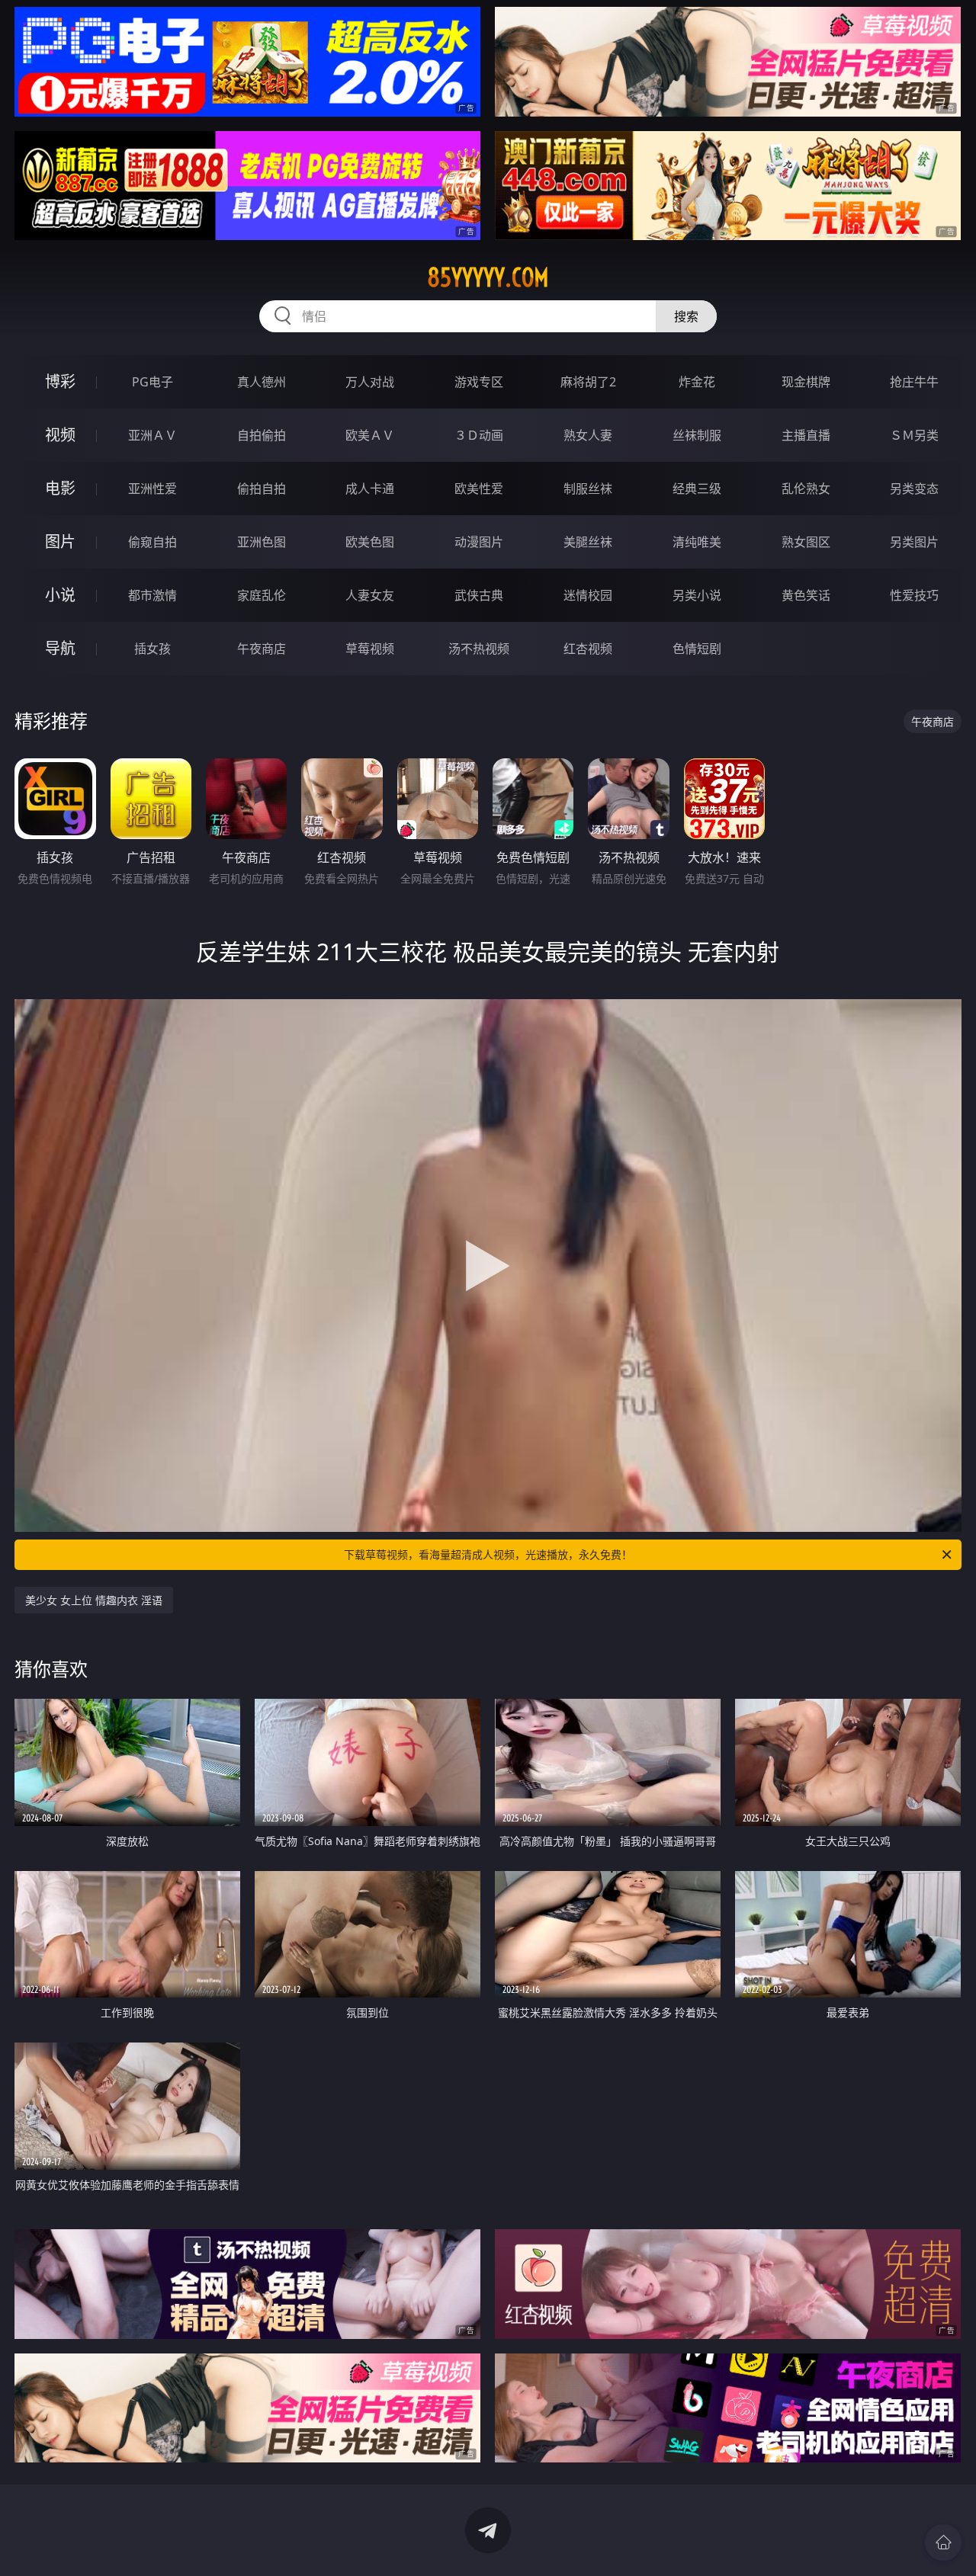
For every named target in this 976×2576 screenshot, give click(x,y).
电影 (60, 488)
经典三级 (697, 489)
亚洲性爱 (152, 489)
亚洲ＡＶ (152, 435)
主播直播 (806, 435)
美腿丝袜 (588, 542)
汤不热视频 (479, 649)
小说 (60, 595)
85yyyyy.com (488, 277)
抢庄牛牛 (914, 382)
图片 (60, 541)
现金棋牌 (806, 382)
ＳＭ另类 (914, 435)
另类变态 (914, 489)
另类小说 (697, 595)
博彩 (60, 381)
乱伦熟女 (806, 489)
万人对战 (370, 382)
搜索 (686, 316)
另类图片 (914, 542)
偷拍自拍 (262, 489)
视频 (60, 435)
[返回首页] (943, 2542)
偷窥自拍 (152, 542)
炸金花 (697, 382)
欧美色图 (370, 542)
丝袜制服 (697, 435)
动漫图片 (479, 542)
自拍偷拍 (262, 435)
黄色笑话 (806, 595)
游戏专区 (479, 382)
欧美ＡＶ (370, 435)
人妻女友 (370, 595)
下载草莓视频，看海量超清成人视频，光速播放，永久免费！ (488, 1554)
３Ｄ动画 (479, 435)
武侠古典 (479, 595)
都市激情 (152, 595)
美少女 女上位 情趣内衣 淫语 (94, 1600)
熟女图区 (806, 542)
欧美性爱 (479, 489)
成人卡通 (370, 489)
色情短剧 (697, 649)
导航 (60, 648)
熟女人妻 (588, 435)
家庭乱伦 (262, 595)
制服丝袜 (588, 489)
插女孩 (152, 649)
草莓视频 (370, 649)
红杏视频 (588, 649)
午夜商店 (262, 649)
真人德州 (262, 382)
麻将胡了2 (588, 382)
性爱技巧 (914, 595)
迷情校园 (588, 595)
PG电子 (152, 382)
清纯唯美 (697, 542)
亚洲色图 (262, 542)
